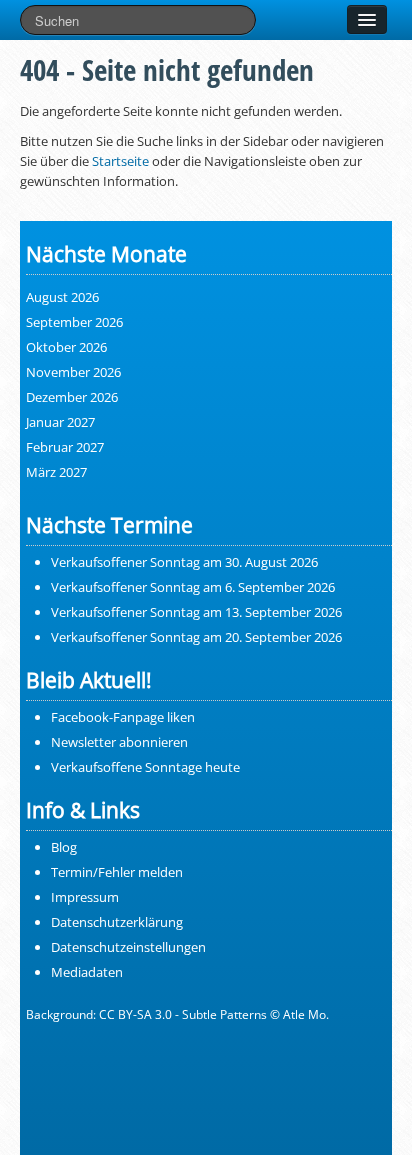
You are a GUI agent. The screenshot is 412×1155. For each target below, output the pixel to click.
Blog (64, 847)
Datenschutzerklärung (117, 922)
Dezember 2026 (72, 397)
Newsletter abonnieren (119, 742)
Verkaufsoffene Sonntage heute (145, 767)
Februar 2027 (65, 447)
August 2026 (62, 297)
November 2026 (73, 372)
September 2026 (74, 322)
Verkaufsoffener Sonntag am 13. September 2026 (196, 612)
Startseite (120, 161)
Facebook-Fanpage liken (123, 717)
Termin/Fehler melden (117, 872)
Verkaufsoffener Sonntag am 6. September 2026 (193, 587)
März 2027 (56, 472)
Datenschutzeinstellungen (128, 947)
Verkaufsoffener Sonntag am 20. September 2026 (196, 637)
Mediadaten (87, 972)
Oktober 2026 (66, 347)
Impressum (85, 897)
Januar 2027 (60, 422)
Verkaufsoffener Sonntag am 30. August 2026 (184, 562)
